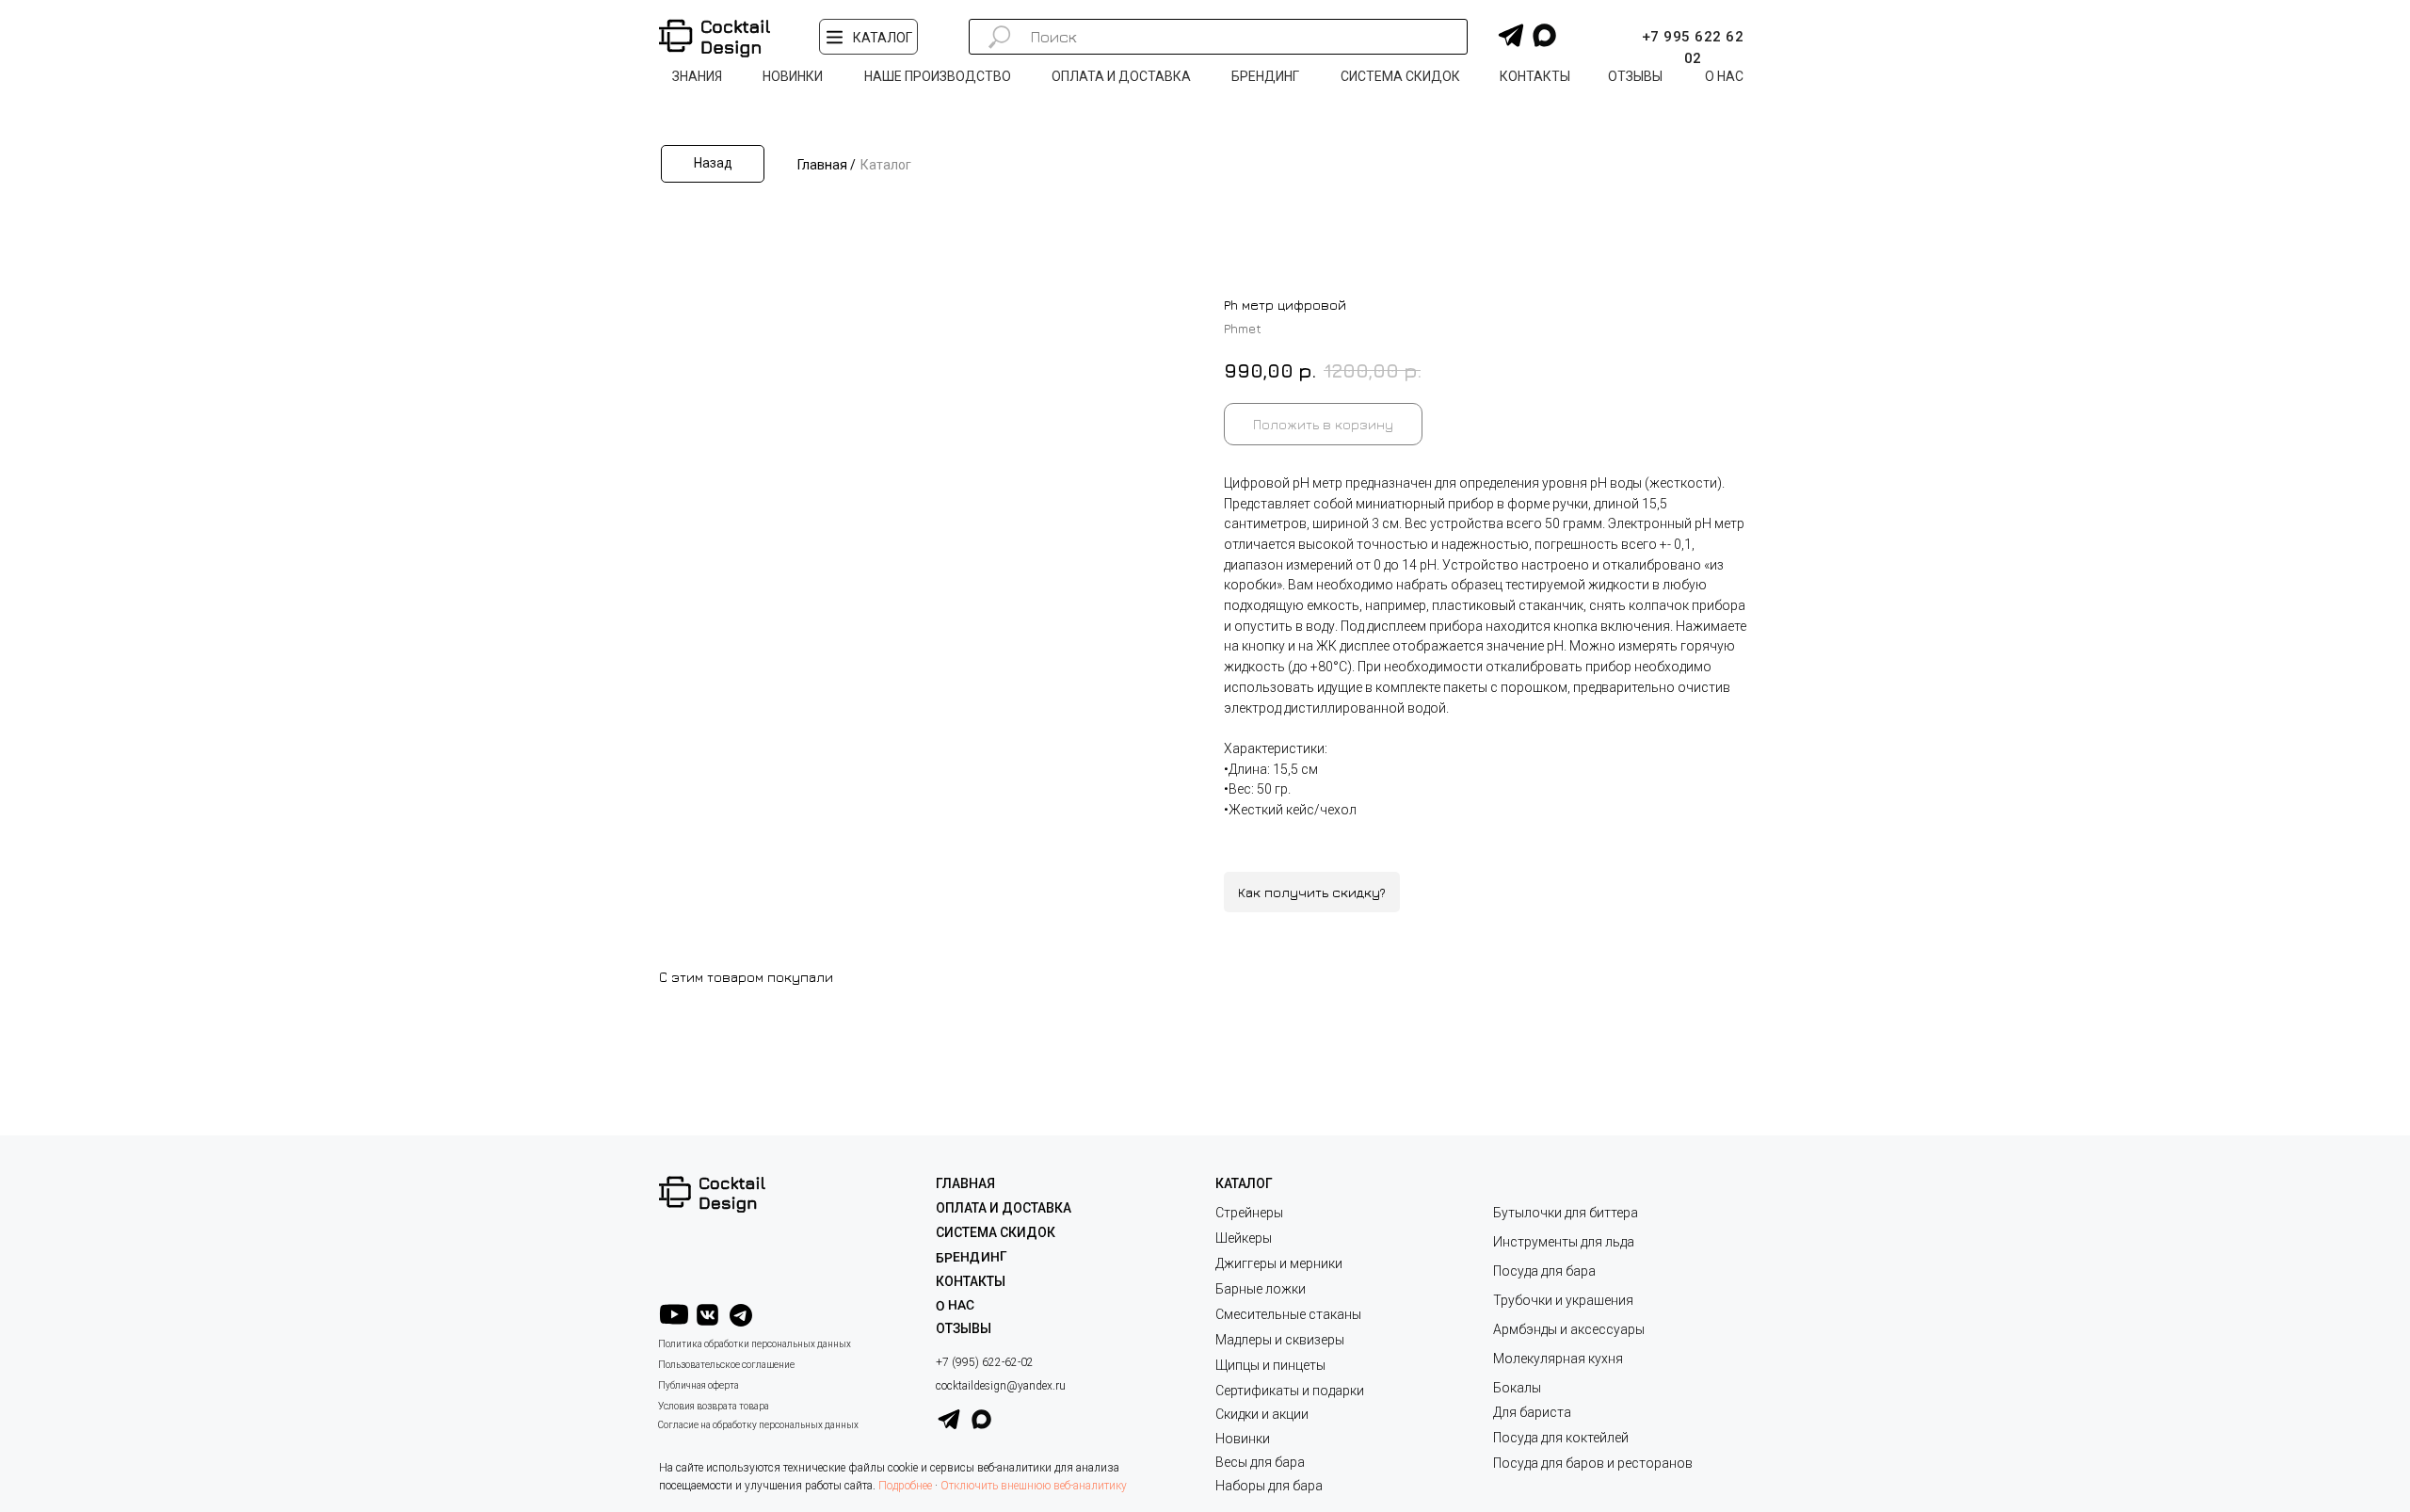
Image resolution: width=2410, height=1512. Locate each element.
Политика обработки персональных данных (755, 1344)
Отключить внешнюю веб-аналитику (1034, 1486)
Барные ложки (1261, 1289)
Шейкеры (1244, 1238)
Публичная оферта (699, 1385)
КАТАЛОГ (1244, 1183)
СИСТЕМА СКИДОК (996, 1232)
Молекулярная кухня (1558, 1359)
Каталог (886, 165)
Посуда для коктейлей (1561, 1438)
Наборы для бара (1269, 1486)
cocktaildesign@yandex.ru (1001, 1386)
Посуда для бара (1544, 1271)
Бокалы (1517, 1388)
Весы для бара (1260, 1462)
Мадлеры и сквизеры (1280, 1340)
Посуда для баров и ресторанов (1593, 1463)
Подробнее (905, 1486)
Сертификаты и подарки (1290, 1391)
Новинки (1243, 1439)
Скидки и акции (1262, 1414)
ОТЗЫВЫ (964, 1328)
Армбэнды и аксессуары (1569, 1329)
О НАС (955, 1305)
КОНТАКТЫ (971, 1281)
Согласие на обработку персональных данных (758, 1425)
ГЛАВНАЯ (965, 1183)
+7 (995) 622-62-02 (985, 1362)
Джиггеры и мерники (1279, 1263)
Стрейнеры (1249, 1213)
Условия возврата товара (714, 1406)
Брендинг (972, 1257)
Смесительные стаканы (1288, 1314)
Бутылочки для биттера (1566, 1213)
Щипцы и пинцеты (1270, 1365)
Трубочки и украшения (1563, 1300)
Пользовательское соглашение (726, 1365)
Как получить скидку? (1312, 892)
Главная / (827, 165)
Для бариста (1532, 1412)
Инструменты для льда (1564, 1242)
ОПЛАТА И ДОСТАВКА (1004, 1208)
